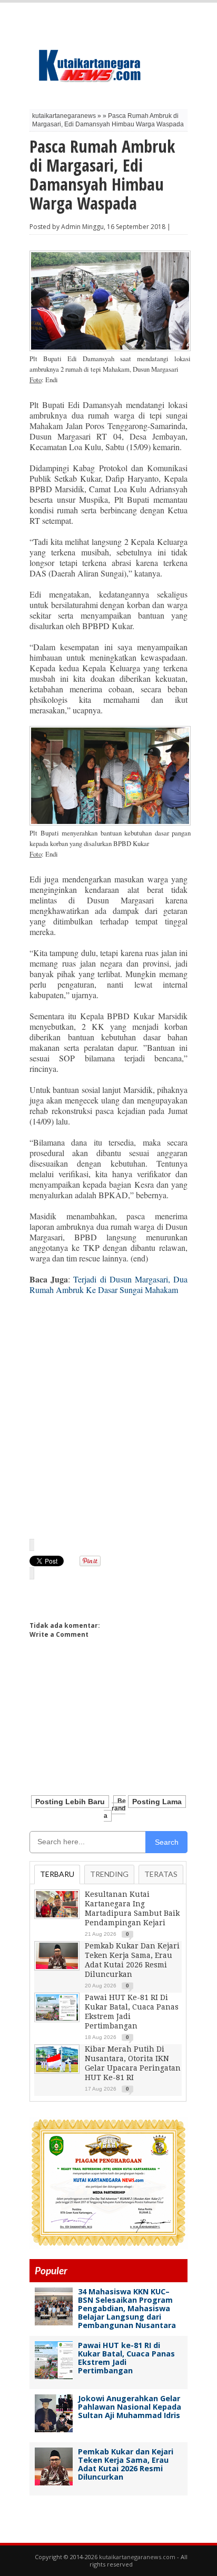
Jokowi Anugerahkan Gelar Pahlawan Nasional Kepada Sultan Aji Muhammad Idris (130, 2407)
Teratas (161, 1874)
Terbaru (57, 1874)
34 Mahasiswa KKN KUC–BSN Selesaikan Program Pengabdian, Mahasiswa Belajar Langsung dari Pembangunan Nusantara (127, 2308)
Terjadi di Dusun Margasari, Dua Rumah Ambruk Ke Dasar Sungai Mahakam (108, 1284)
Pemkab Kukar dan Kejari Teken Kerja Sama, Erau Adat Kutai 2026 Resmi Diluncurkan (126, 2464)
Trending (109, 1874)
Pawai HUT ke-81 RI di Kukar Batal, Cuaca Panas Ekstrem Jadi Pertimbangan (126, 2358)
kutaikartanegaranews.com (137, 2557)
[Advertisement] (108, 1416)
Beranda (115, 1808)
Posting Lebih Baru (70, 1802)
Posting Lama (157, 1802)
